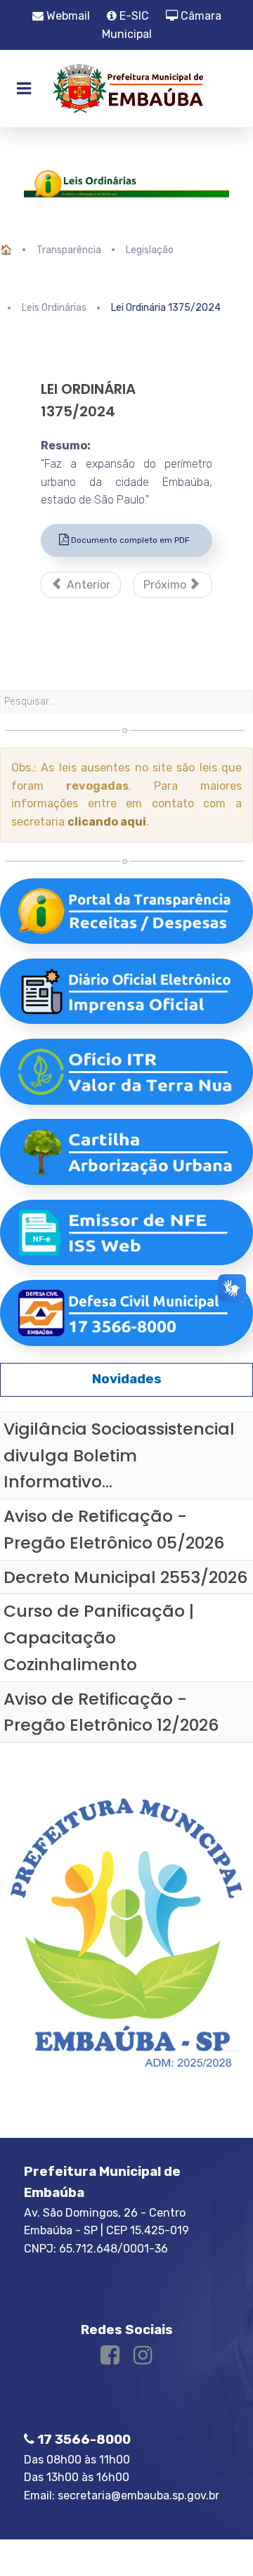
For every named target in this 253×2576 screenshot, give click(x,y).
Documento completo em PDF (129, 540)
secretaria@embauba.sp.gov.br (138, 2495)
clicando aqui (107, 822)
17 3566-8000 (83, 2440)
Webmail (67, 16)
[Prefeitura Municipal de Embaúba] (126, 89)
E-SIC (133, 16)
